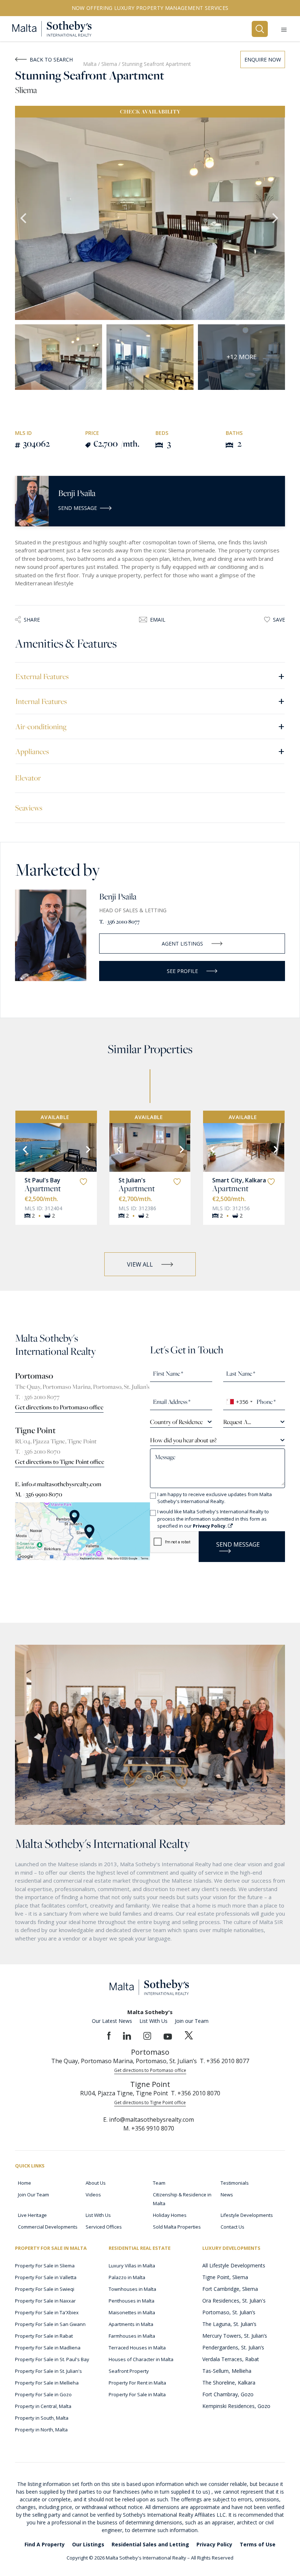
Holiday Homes (170, 2215)
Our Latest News (112, 2021)
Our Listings (88, 2544)
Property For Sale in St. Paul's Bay (52, 2359)
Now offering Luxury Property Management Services (150, 8)
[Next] (87, 1149)
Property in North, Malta (41, 2430)
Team (159, 2183)
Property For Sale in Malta (137, 2394)
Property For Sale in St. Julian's (48, 2371)
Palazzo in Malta (127, 2277)
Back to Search (51, 59)
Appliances (150, 751)
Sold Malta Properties (177, 2227)
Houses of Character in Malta (141, 2359)
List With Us (153, 2021)
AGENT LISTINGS (182, 944)
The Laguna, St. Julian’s (229, 2324)
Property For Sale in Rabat (44, 2336)
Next (276, 219)
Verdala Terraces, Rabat (231, 2359)
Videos (93, 2195)
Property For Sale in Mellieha (47, 2383)
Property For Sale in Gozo (43, 2394)
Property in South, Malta (42, 2418)
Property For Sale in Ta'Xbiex (47, 2312)
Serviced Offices (104, 2227)
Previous (24, 219)
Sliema (110, 64)
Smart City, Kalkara (239, 1180)
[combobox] (239, 1402)
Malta (90, 64)
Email (158, 620)
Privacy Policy (214, 2544)
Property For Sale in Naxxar (45, 2301)
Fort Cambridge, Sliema (230, 2289)
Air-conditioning (150, 726)
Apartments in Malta (131, 2324)
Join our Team (192, 2021)
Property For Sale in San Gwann (50, 2324)
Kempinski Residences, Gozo (236, 2406)
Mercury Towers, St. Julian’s (235, 2336)
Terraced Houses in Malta (137, 2348)
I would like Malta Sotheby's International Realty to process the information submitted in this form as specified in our (213, 1519)
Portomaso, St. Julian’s (229, 2312)
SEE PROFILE (182, 971)
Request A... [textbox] (237, 1422)
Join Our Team (33, 2195)
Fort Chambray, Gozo (228, 2394)
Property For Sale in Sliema (45, 2266)
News (227, 2195)
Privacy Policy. (210, 1526)
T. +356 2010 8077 (119, 922)
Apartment (43, 1188)
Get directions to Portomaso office (59, 1407)
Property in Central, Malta (43, 2406)
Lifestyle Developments (247, 2215)
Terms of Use (258, 2544)
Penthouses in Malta (132, 2301)
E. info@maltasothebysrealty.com (58, 1484)
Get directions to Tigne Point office (60, 1462)
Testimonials (235, 2183)
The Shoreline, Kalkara (229, 2383)
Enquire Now (263, 59)
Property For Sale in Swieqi (45, 2289)
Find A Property (45, 2544)
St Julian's (132, 1180)
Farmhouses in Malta (132, 2336)
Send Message (78, 508)
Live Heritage (32, 2215)
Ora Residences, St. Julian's (234, 2301)
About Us (96, 2183)
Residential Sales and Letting (150, 2544)
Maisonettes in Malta (132, 2312)
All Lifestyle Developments (234, 2265)
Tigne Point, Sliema (225, 2277)
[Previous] (24, 1149)
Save (279, 620)
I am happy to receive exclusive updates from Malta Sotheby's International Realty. (215, 1498)
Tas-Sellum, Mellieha (227, 2371)
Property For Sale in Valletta (46, 2277)
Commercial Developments (48, 2227)
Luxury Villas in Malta (132, 2266)
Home (25, 2183)
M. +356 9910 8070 (39, 1494)
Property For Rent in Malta (137, 2383)
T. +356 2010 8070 (38, 1451)
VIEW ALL (140, 1264)
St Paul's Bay (42, 1180)
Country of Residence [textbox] (176, 1422)
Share (32, 620)
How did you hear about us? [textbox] (183, 1440)
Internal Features (150, 701)
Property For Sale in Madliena (48, 2348)
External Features (150, 676)
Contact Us (232, 2227)
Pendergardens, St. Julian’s (233, 2347)
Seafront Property (129, 2371)
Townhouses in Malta (132, 2289)
